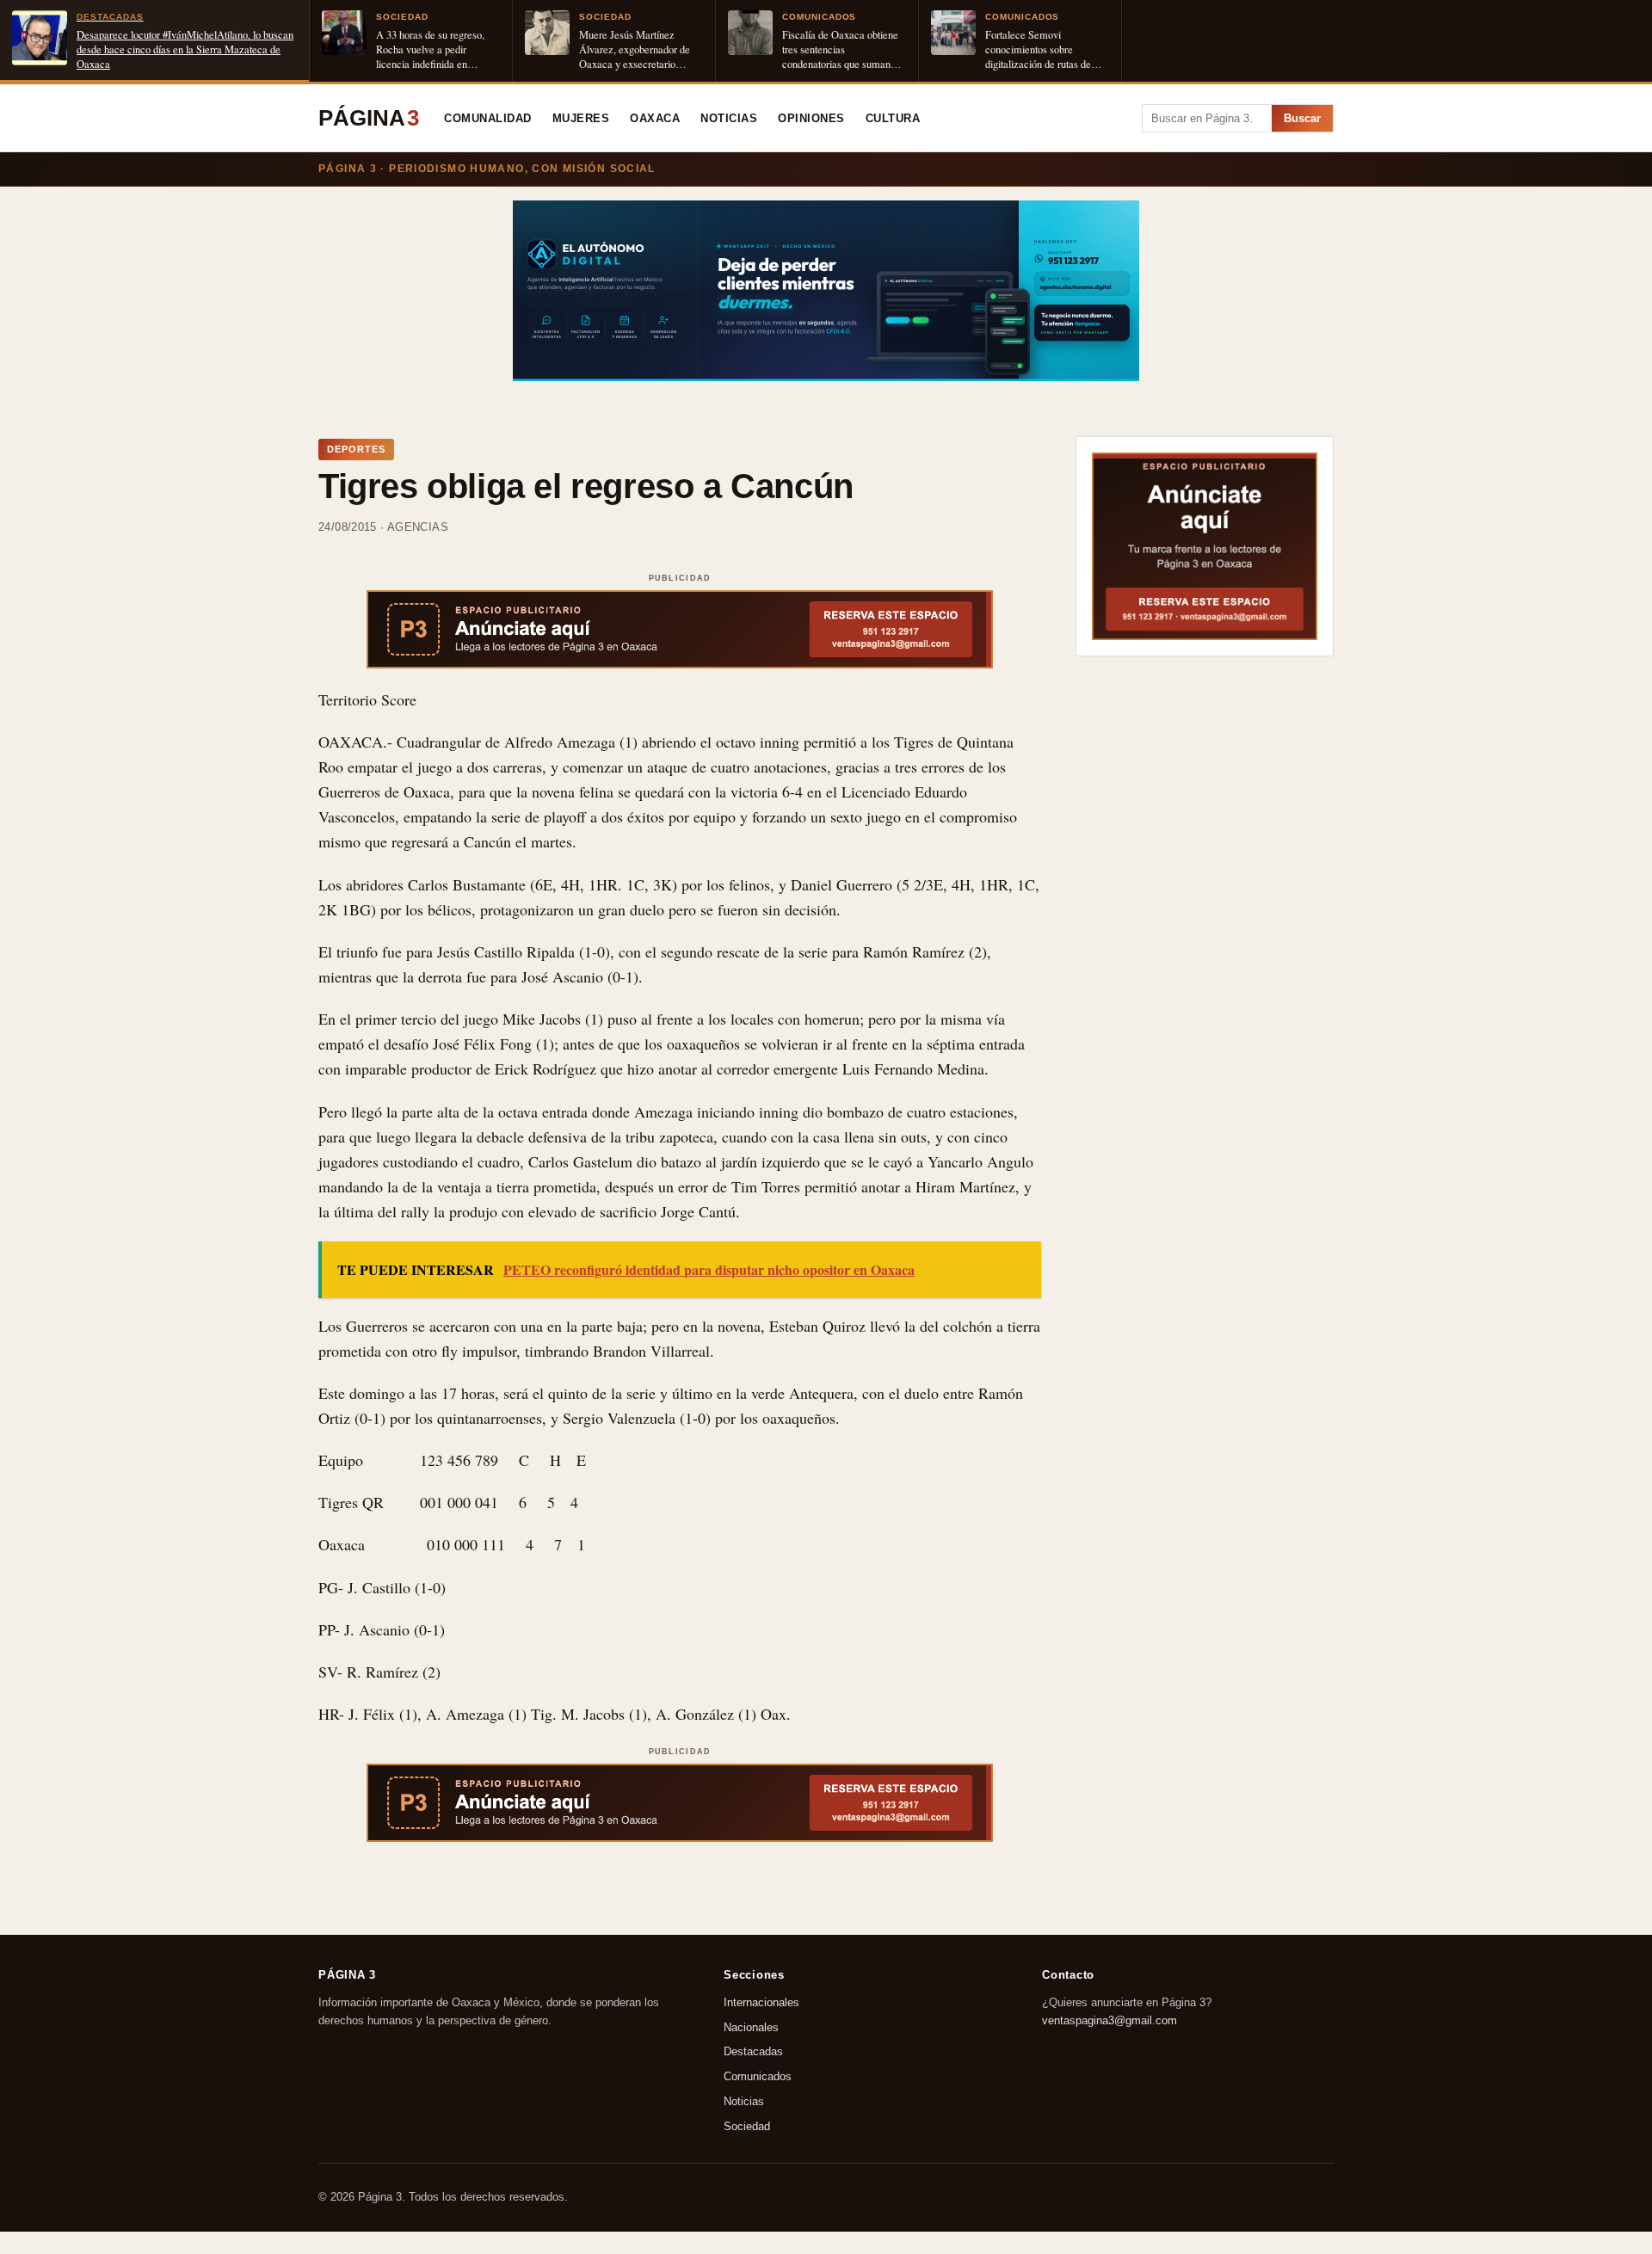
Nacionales (751, 2026)
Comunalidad (488, 119)
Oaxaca (655, 119)
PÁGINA (369, 118)
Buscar (1302, 118)
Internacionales (761, 2002)
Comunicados (758, 2076)
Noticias (729, 119)
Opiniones (811, 119)
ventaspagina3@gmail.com (1110, 2020)
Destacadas (753, 2051)
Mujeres (581, 119)
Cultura (893, 119)
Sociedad (747, 2126)
